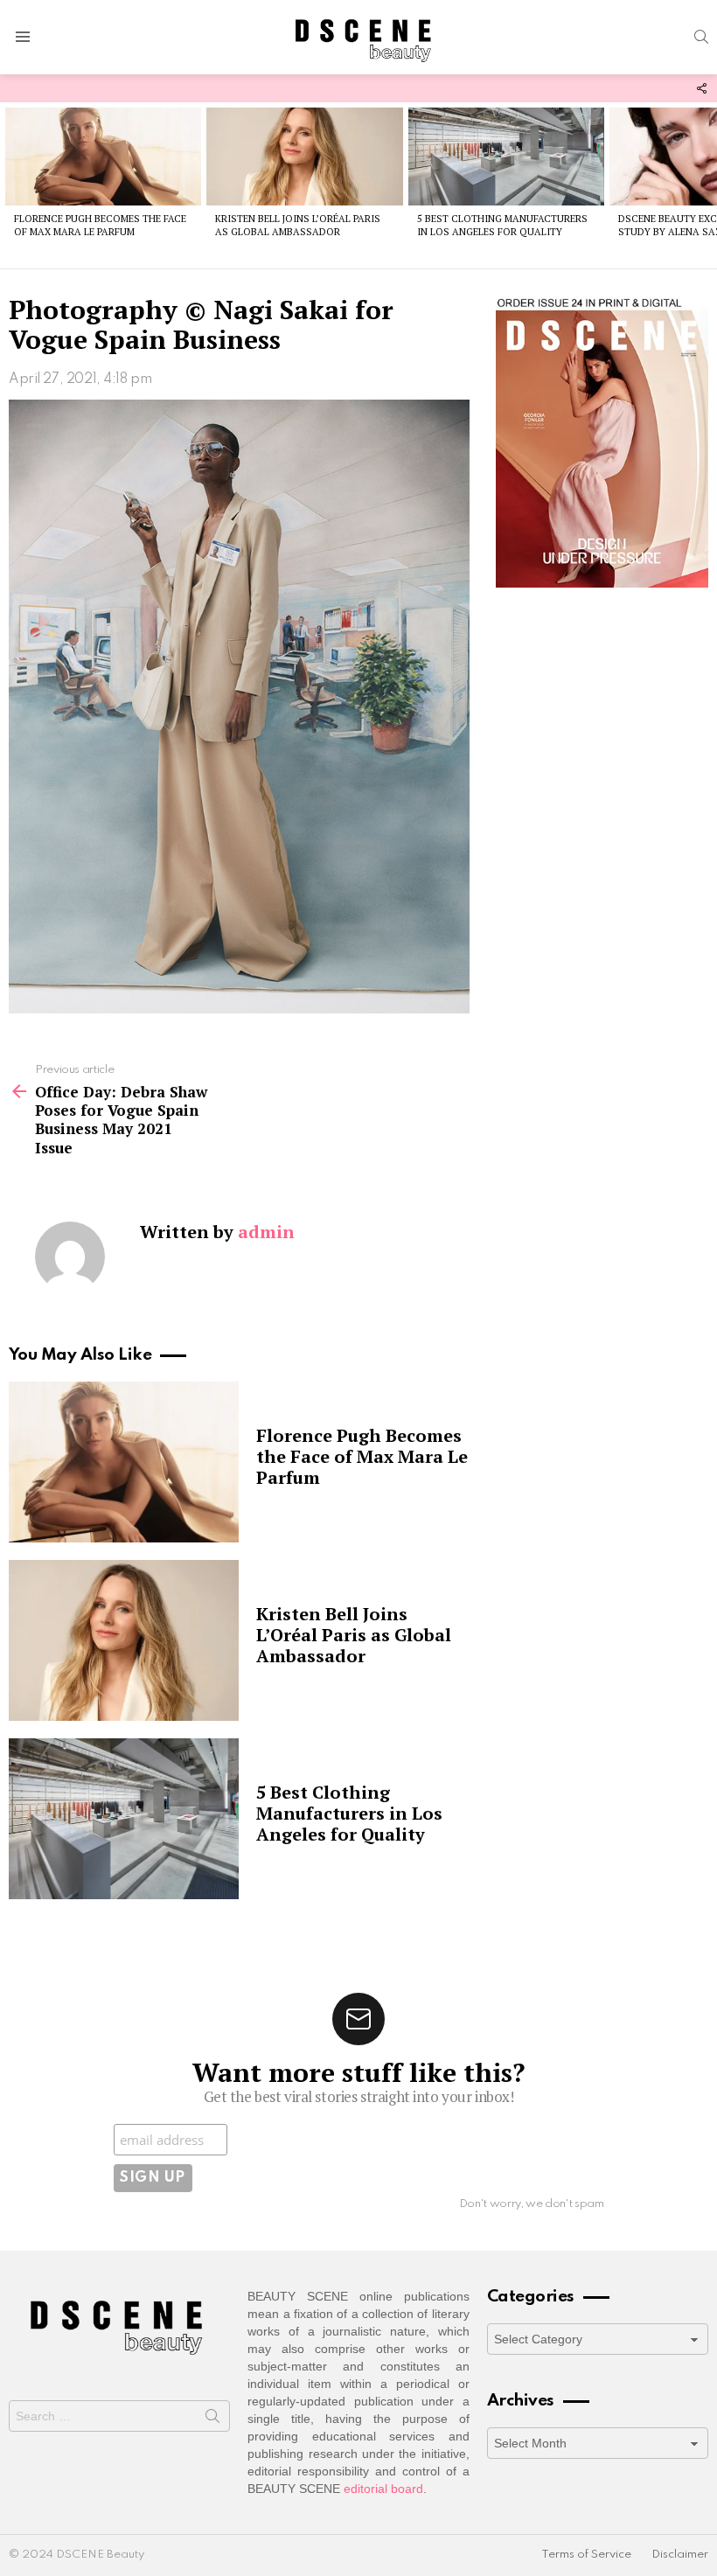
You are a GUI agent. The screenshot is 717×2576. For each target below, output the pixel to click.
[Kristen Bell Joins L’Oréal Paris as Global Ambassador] (304, 157)
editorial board (383, 2489)
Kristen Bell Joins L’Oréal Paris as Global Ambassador (298, 225)
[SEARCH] (701, 37)
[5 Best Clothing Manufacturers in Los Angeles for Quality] (506, 157)
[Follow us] (701, 88)
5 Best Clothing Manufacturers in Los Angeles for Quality (502, 225)
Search (212, 2419)
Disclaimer (680, 2555)
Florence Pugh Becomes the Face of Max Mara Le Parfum (100, 225)
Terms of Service (586, 2555)
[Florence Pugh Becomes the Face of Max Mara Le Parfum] (103, 157)
